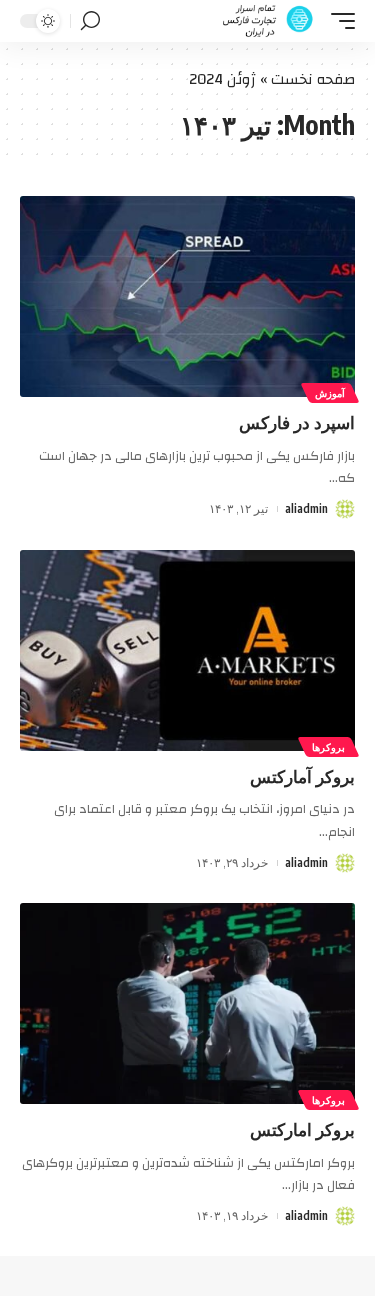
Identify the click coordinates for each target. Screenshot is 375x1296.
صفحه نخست (313, 79)
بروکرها (328, 747)
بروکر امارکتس (302, 1129)
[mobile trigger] (338, 21)
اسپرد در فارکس (297, 422)
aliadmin (306, 508)
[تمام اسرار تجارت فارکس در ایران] (268, 21)
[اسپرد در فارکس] (187, 296)
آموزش (330, 393)
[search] (90, 21)
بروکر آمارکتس (302, 776)
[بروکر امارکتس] (187, 1003)
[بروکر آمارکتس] (187, 650)
